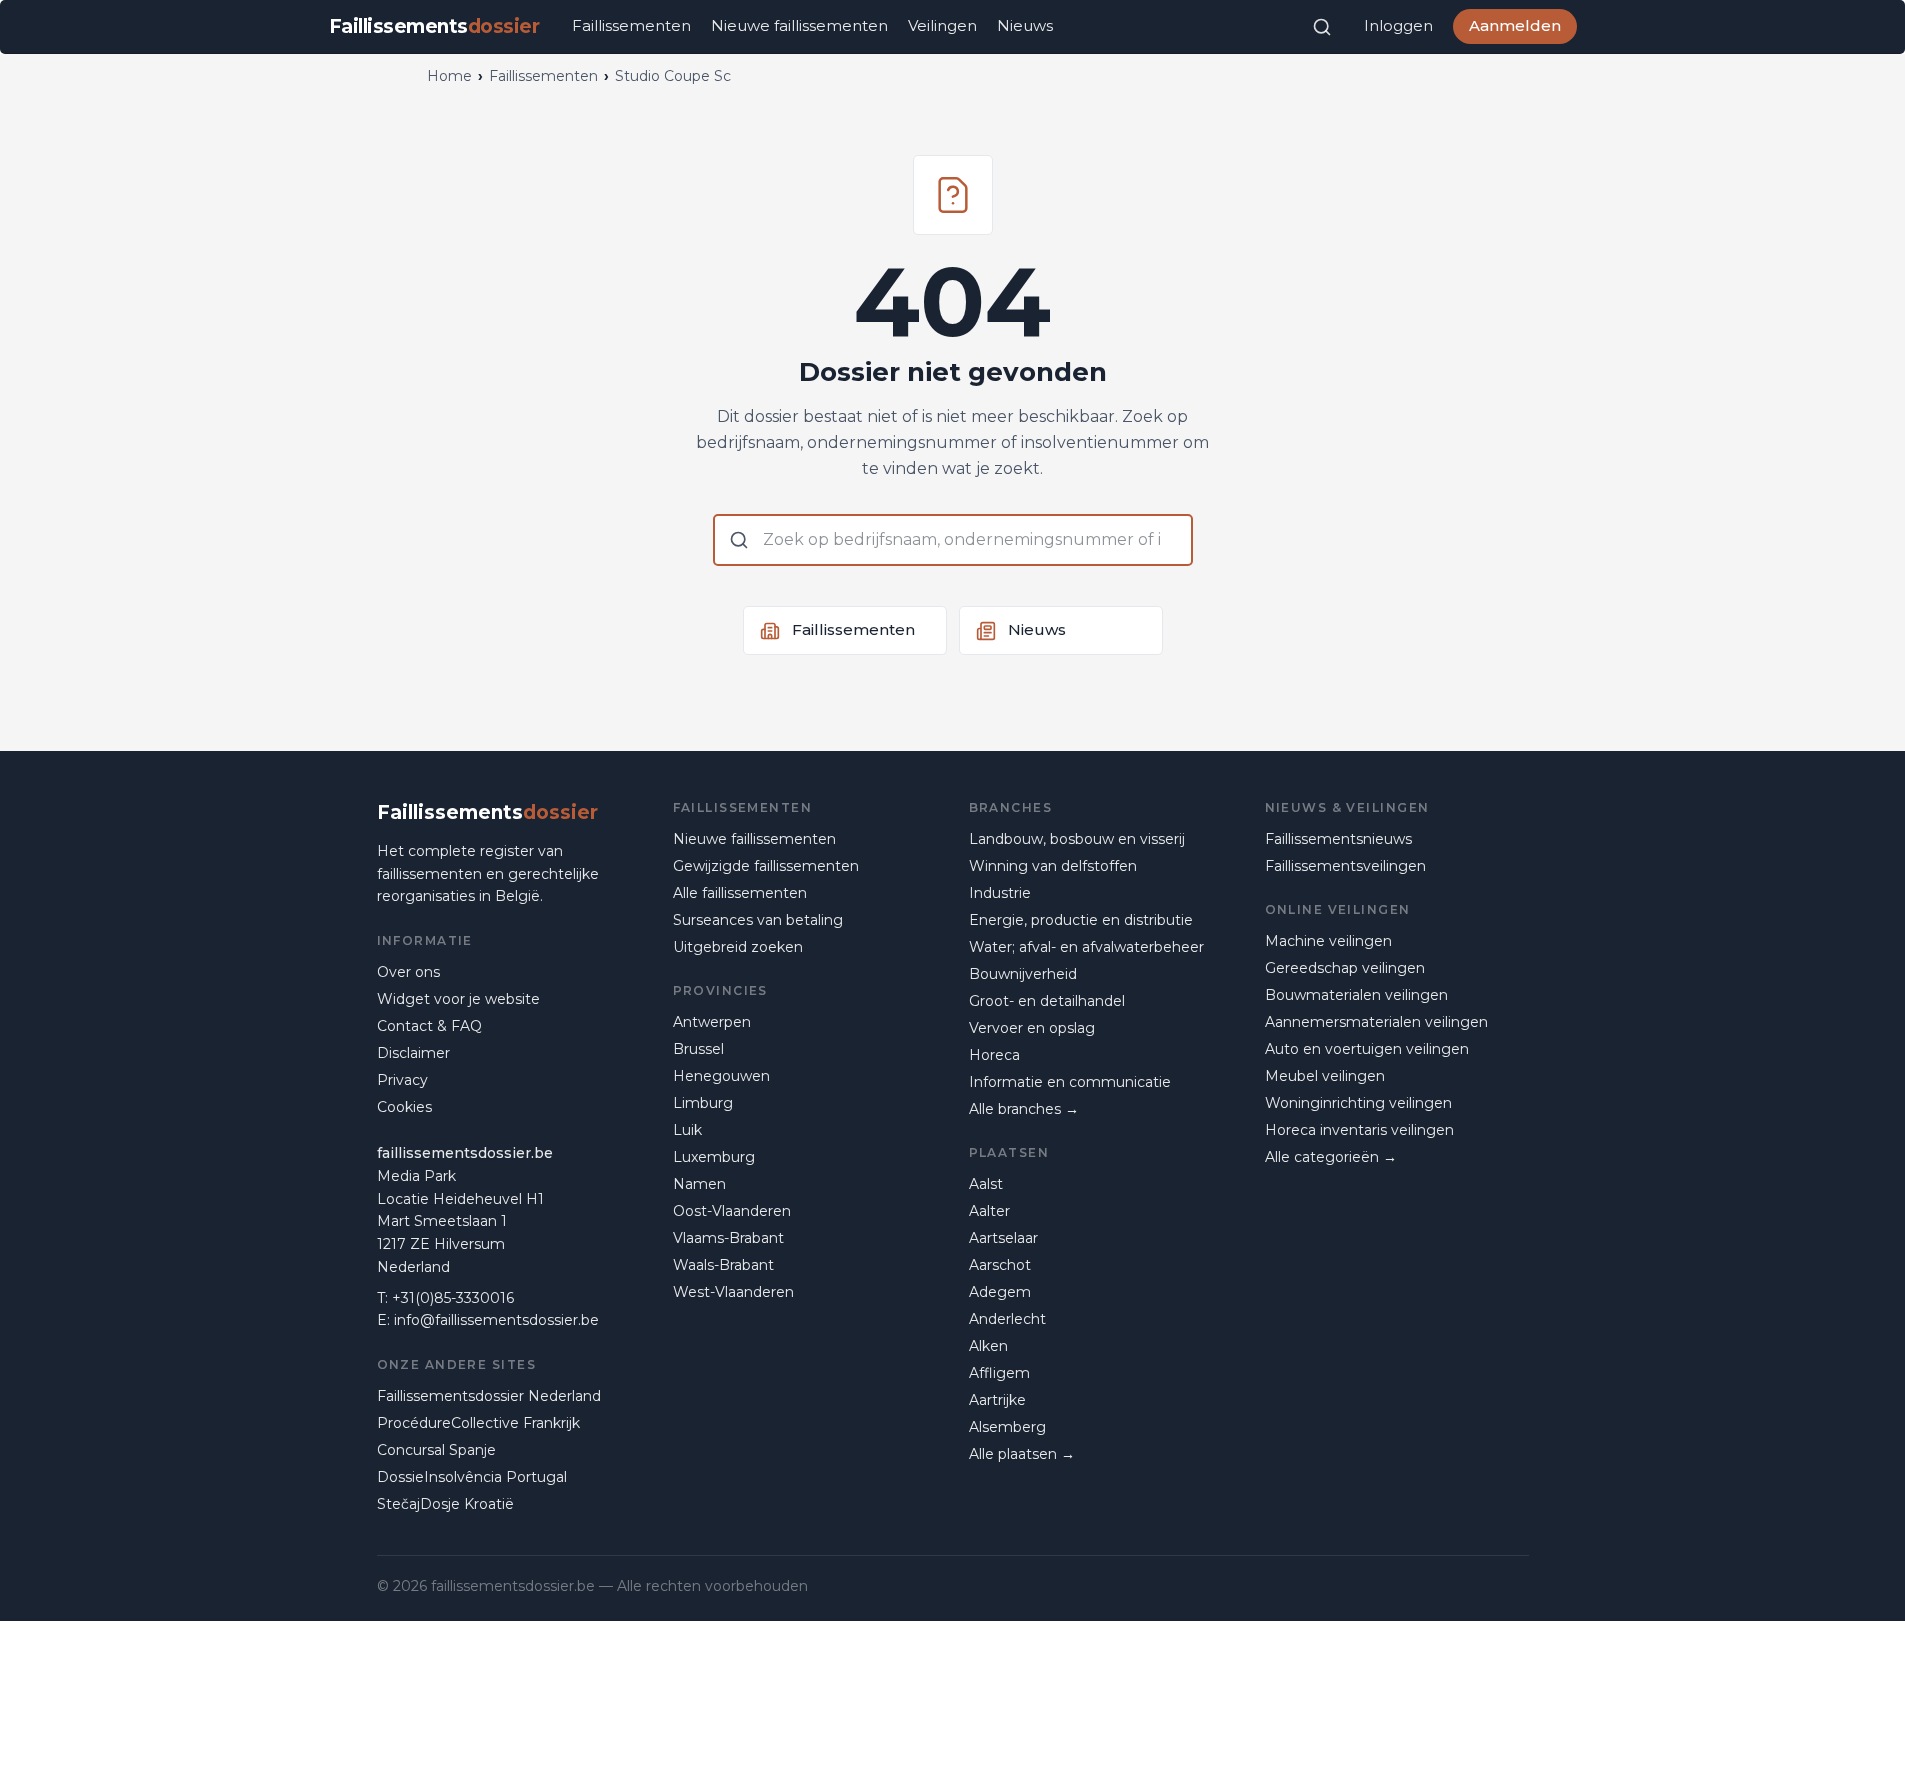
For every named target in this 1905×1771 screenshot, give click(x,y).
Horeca (994, 1055)
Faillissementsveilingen (1345, 866)
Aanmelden (1515, 25)
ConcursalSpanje (436, 1450)
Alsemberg (1007, 1427)
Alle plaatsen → (1022, 1454)
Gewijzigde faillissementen (766, 866)
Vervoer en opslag (1032, 1028)
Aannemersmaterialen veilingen (1376, 1022)
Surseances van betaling (758, 920)
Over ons (408, 972)
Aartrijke (997, 1400)
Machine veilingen (1328, 941)
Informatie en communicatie (1070, 1082)
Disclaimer (413, 1053)
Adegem (1000, 1292)
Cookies (404, 1107)
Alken (988, 1346)
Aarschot (1000, 1265)
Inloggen (1398, 25)
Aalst (986, 1184)
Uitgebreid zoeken (738, 947)
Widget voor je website (458, 999)
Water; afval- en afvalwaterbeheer (1086, 947)
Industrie (1000, 893)
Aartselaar (1003, 1238)
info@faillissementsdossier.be (496, 1320)
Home (449, 76)
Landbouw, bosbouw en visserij (1077, 839)
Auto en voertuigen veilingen (1367, 1049)
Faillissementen (631, 25)
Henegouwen (721, 1076)
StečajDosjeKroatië (445, 1504)
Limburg (703, 1103)
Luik (687, 1130)
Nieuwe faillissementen (799, 25)
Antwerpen (712, 1022)
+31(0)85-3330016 (453, 1298)
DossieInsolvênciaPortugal (472, 1477)
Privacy (402, 1080)
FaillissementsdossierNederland (489, 1396)
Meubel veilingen (1325, 1076)
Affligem (999, 1373)
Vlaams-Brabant (728, 1238)
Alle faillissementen (740, 893)
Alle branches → (1024, 1109)
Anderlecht (1007, 1319)
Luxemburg (714, 1157)
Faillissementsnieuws (1338, 839)
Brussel (698, 1049)
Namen (699, 1184)
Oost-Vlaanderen (732, 1211)
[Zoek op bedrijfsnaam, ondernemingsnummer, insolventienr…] (1322, 27)
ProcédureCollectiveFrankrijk (478, 1423)
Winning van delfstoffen (1053, 866)
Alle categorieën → (1331, 1157)
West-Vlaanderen (733, 1292)
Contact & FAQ (429, 1026)
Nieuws (1025, 25)
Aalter (989, 1211)
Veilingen (942, 25)
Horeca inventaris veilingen (1359, 1130)
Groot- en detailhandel (1047, 1001)
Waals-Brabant (723, 1265)
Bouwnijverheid (1023, 974)
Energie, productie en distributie (1081, 920)
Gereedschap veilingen (1345, 968)
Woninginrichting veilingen (1358, 1103)
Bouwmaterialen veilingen (1356, 995)
